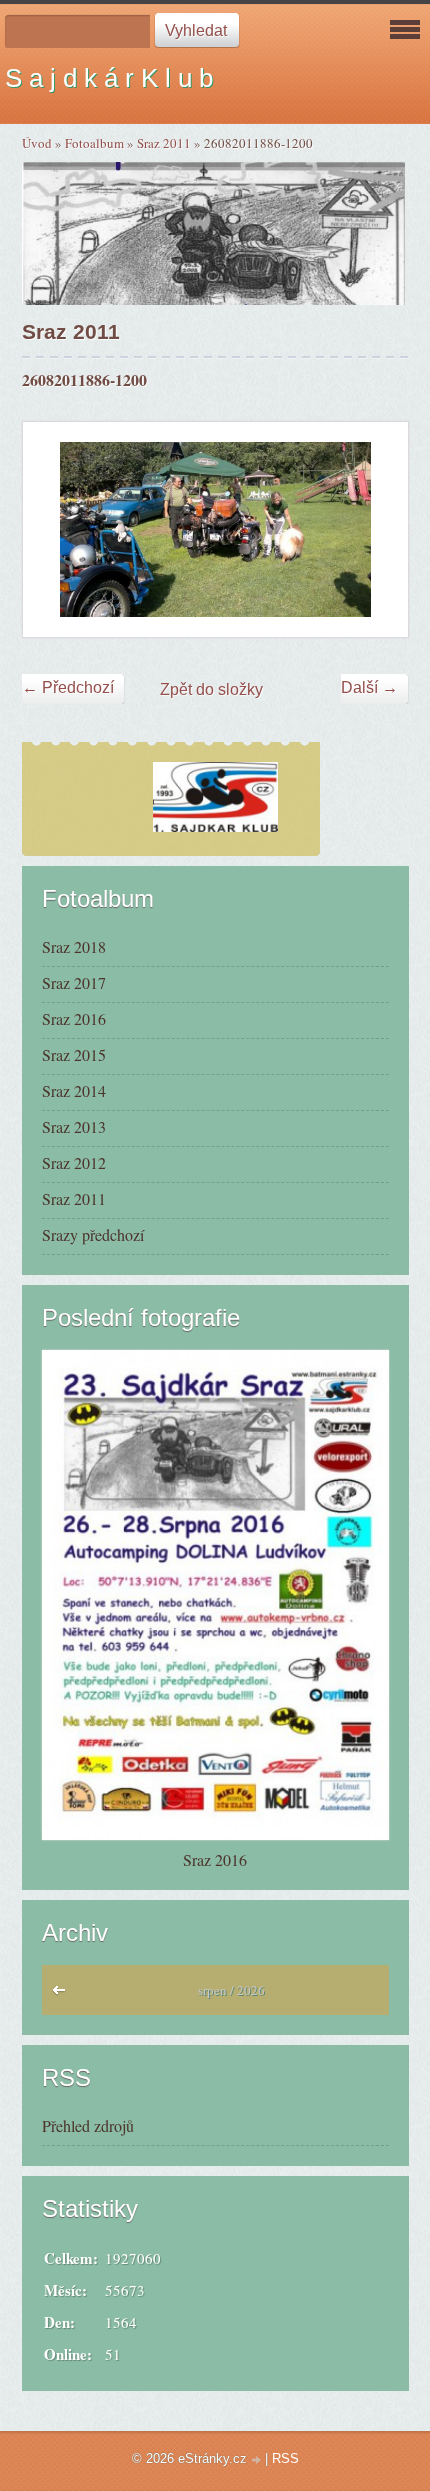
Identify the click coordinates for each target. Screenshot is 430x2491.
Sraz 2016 (74, 1018)
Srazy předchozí (93, 1234)
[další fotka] (375, 529)
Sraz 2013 (74, 1126)
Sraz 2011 (164, 143)
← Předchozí (68, 687)
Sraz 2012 (74, 1162)
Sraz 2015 (74, 1054)
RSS (285, 2458)
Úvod (37, 143)
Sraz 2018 (74, 946)
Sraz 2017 (74, 982)
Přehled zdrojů (88, 2125)
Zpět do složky (211, 689)
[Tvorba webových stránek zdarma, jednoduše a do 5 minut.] (258, 2460)
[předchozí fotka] (55, 529)
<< (63, 1995)
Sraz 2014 (74, 1090)
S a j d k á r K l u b (109, 78)
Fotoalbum (94, 143)
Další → (369, 687)
